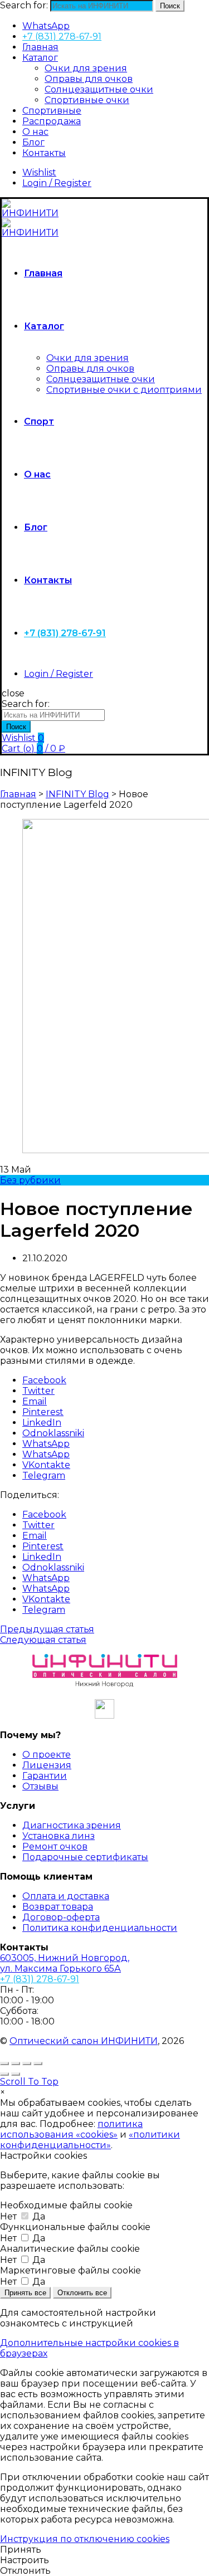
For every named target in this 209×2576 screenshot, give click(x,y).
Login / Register (57, 183)
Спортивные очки (87, 100)
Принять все (25, 2293)
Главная (40, 47)
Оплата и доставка (66, 1896)
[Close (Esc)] (4, 2063)
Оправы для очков (89, 79)
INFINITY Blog (77, 794)
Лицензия (47, 1765)
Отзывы (40, 1786)
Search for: (24, 5)
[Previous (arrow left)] (4, 2074)
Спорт (39, 421)
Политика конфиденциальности (100, 1928)
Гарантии (45, 1776)
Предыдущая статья (47, 1629)
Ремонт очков (55, 1846)
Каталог (40, 58)
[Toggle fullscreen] (27, 2063)
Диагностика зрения (72, 1825)
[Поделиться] (16, 2063)
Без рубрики (30, 1180)
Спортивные (52, 111)
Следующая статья (43, 1640)
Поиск (170, 6)
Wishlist (39, 172)
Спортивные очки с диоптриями (124, 390)
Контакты (44, 153)
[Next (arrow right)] (16, 2074)
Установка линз (59, 1836)
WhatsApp (46, 26)
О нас (35, 132)
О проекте (47, 1755)
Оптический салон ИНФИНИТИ (84, 2041)
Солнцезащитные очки (99, 89)
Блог (33, 142)
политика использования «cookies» (71, 2129)
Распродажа (52, 121)
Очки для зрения (86, 68)
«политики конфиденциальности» (90, 2140)
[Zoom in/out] (38, 2063)
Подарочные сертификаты (85, 1857)
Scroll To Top (29, 2082)
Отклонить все (82, 2293)
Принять (21, 2550)
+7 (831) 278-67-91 (62, 36)
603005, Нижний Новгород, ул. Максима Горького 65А (65, 1963)
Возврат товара (58, 1907)
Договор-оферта (61, 1917)
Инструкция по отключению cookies (85, 2539)
